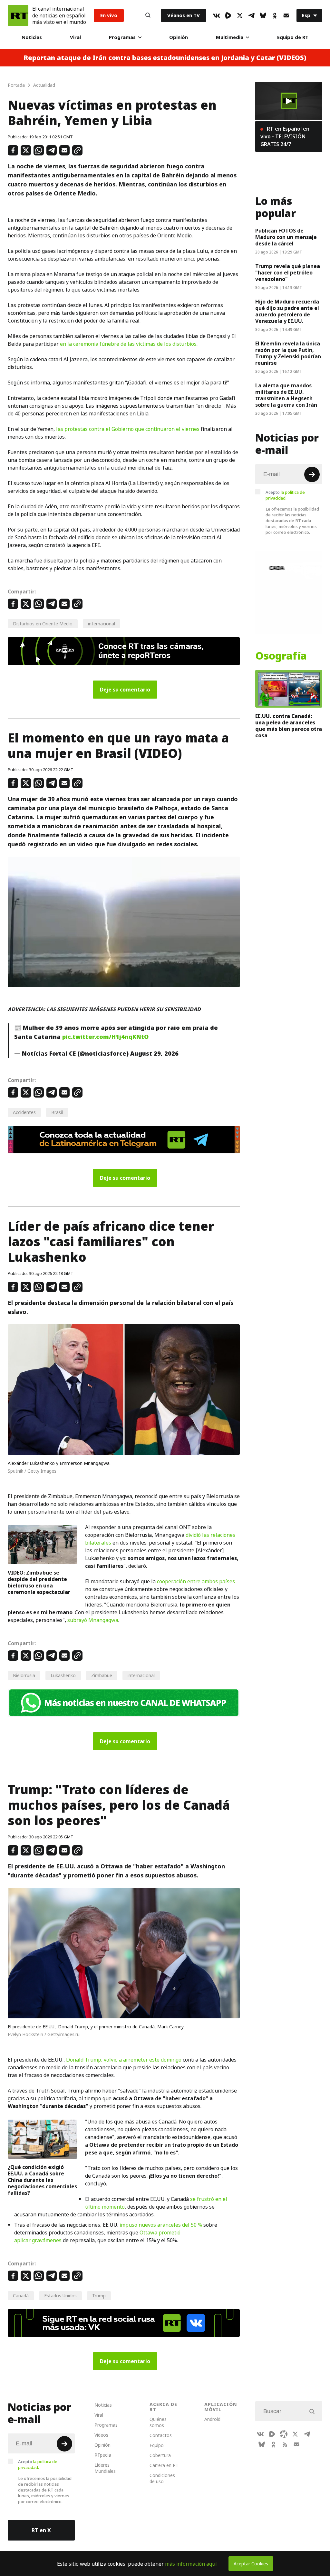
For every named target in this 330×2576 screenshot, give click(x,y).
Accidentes (24, 1112)
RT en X (41, 2530)
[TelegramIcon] (251, 15)
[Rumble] (228, 15)
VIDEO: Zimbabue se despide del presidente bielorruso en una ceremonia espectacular (39, 1582)
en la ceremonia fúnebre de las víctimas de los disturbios (128, 344)
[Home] (18, 15)
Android (212, 2419)
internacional (102, 624)
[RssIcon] (285, 2444)
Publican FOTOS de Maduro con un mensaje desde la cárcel (286, 237)
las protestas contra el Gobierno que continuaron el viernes (128, 429)
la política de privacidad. (285, 495)
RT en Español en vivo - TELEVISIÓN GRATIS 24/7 (285, 136)
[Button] (148, 15)
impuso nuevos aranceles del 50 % (161, 2225)
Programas (122, 37)
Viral (75, 37)
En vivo (109, 15)
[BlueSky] (263, 15)
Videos (101, 2435)
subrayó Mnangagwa (93, 1620)
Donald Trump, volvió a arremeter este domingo (124, 2060)
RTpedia (103, 2455)
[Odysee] (284, 2434)
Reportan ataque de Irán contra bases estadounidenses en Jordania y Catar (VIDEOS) (165, 58)
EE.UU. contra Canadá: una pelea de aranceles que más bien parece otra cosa (289, 726)
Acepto (285, 495)
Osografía (281, 656)
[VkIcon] (217, 15)
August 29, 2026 (154, 1054)
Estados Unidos (60, 2296)
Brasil (57, 1112)
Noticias (32, 37)
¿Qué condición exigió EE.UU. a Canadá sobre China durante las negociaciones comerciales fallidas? (42, 2180)
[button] (289, 101)
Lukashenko (63, 1675)
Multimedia (230, 37)
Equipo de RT (293, 37)
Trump (99, 2296)
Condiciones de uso (162, 2478)
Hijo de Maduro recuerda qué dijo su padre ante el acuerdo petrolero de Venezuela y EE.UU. (287, 311)
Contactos (161, 2435)
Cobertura (160, 2455)
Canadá (21, 2296)
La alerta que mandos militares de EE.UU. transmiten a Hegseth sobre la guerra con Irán (286, 395)
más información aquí (191, 2564)
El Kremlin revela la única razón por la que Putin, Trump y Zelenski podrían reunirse (288, 353)
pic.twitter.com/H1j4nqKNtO (105, 1037)
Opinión (179, 37)
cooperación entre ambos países (196, 1581)
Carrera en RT (164, 2465)
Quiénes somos (158, 2422)
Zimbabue (102, 1675)
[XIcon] (240, 15)
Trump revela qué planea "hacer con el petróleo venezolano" (288, 273)
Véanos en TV (184, 15)
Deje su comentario (125, 690)
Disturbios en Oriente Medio (43, 624)
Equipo (157, 2445)
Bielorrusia (24, 1675)
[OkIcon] (275, 15)
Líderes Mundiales (105, 2468)
